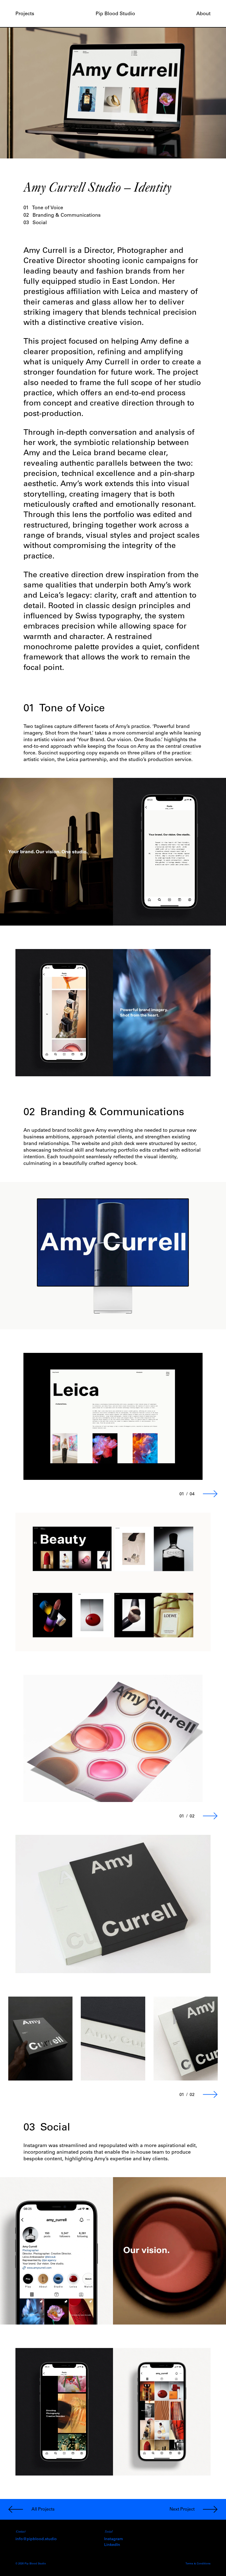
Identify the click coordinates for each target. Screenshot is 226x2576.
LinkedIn (112, 2545)
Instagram (114, 2539)
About (203, 14)
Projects (25, 14)
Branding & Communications (62, 216)
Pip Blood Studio (115, 14)
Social (35, 223)
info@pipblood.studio (36, 2539)
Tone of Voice (43, 208)
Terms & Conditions (198, 2564)
